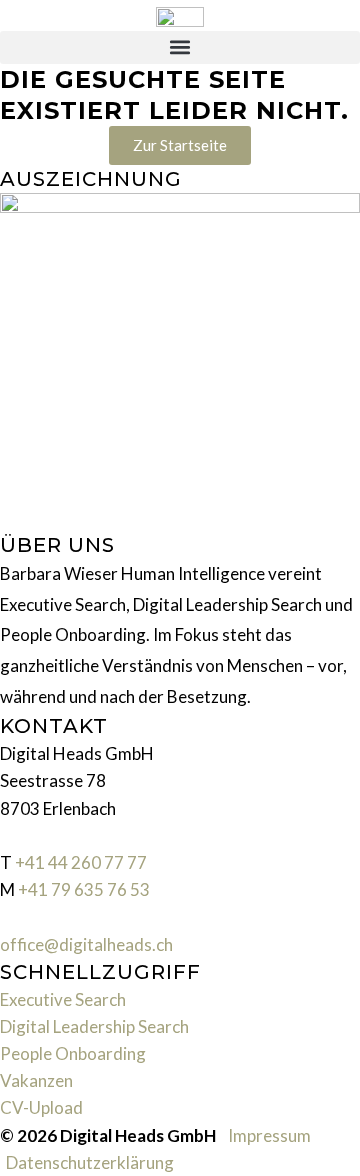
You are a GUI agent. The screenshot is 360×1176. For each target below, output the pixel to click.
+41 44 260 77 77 (81, 862)
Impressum (269, 1135)
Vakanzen (36, 1080)
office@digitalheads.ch (86, 944)
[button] (180, 47)
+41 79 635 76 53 (84, 889)
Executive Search (63, 999)
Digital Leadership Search (94, 1026)
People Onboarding (73, 1053)
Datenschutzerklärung (90, 1162)
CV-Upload (41, 1107)
